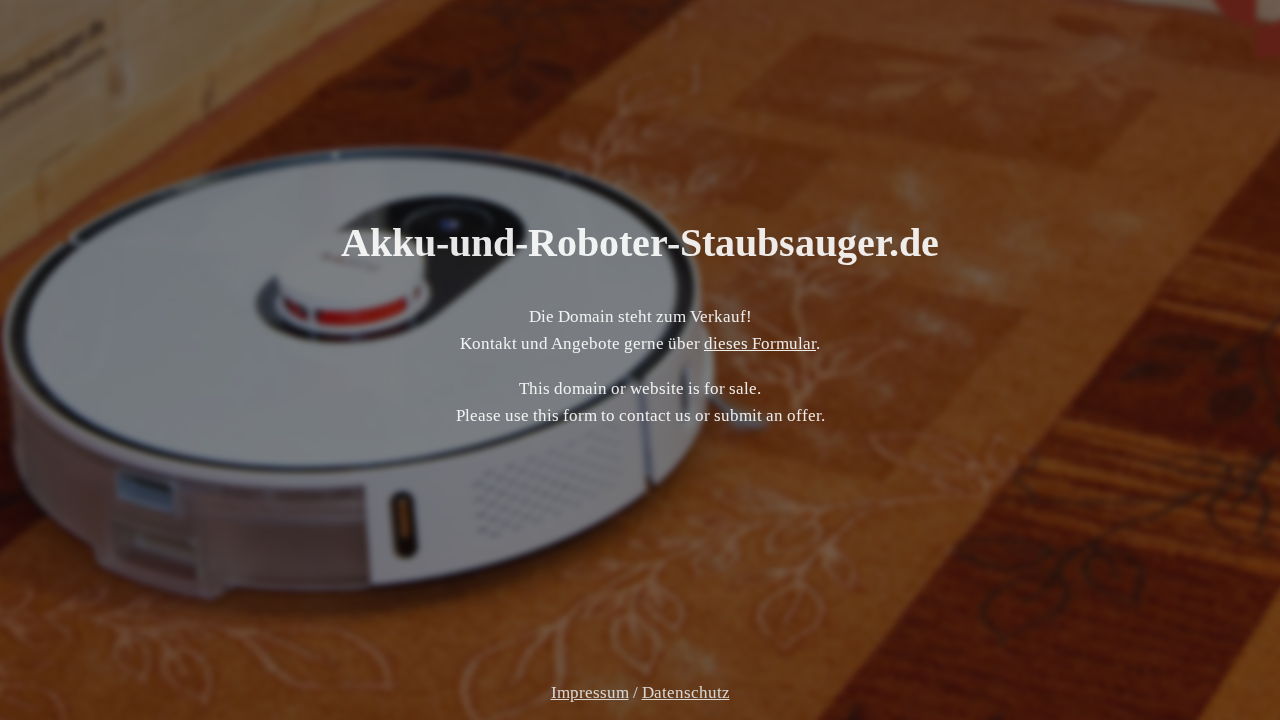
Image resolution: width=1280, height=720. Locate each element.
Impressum (590, 692)
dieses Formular (760, 343)
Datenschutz (686, 692)
